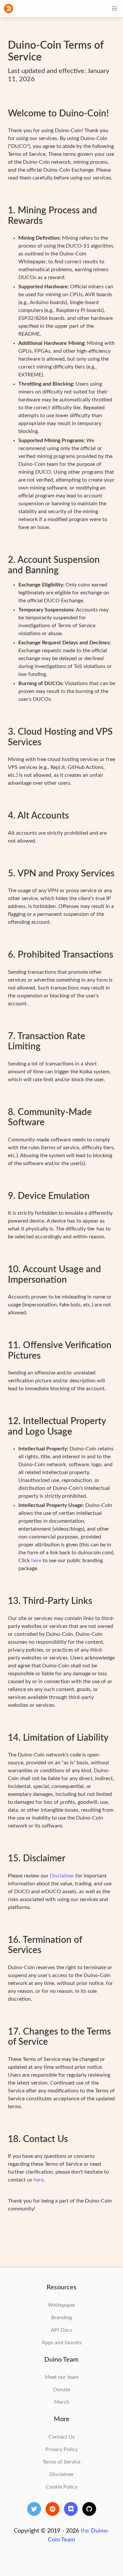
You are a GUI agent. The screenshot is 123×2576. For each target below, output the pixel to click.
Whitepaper (62, 2305)
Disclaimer (62, 1876)
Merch (62, 2402)
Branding (61, 2318)
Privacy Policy (61, 2449)
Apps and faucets (62, 2343)
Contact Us (62, 2437)
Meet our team (62, 2377)
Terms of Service (61, 2462)
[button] (114, 9)
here (36, 1561)
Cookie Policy (62, 2487)
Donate (62, 2390)
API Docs (61, 2330)
